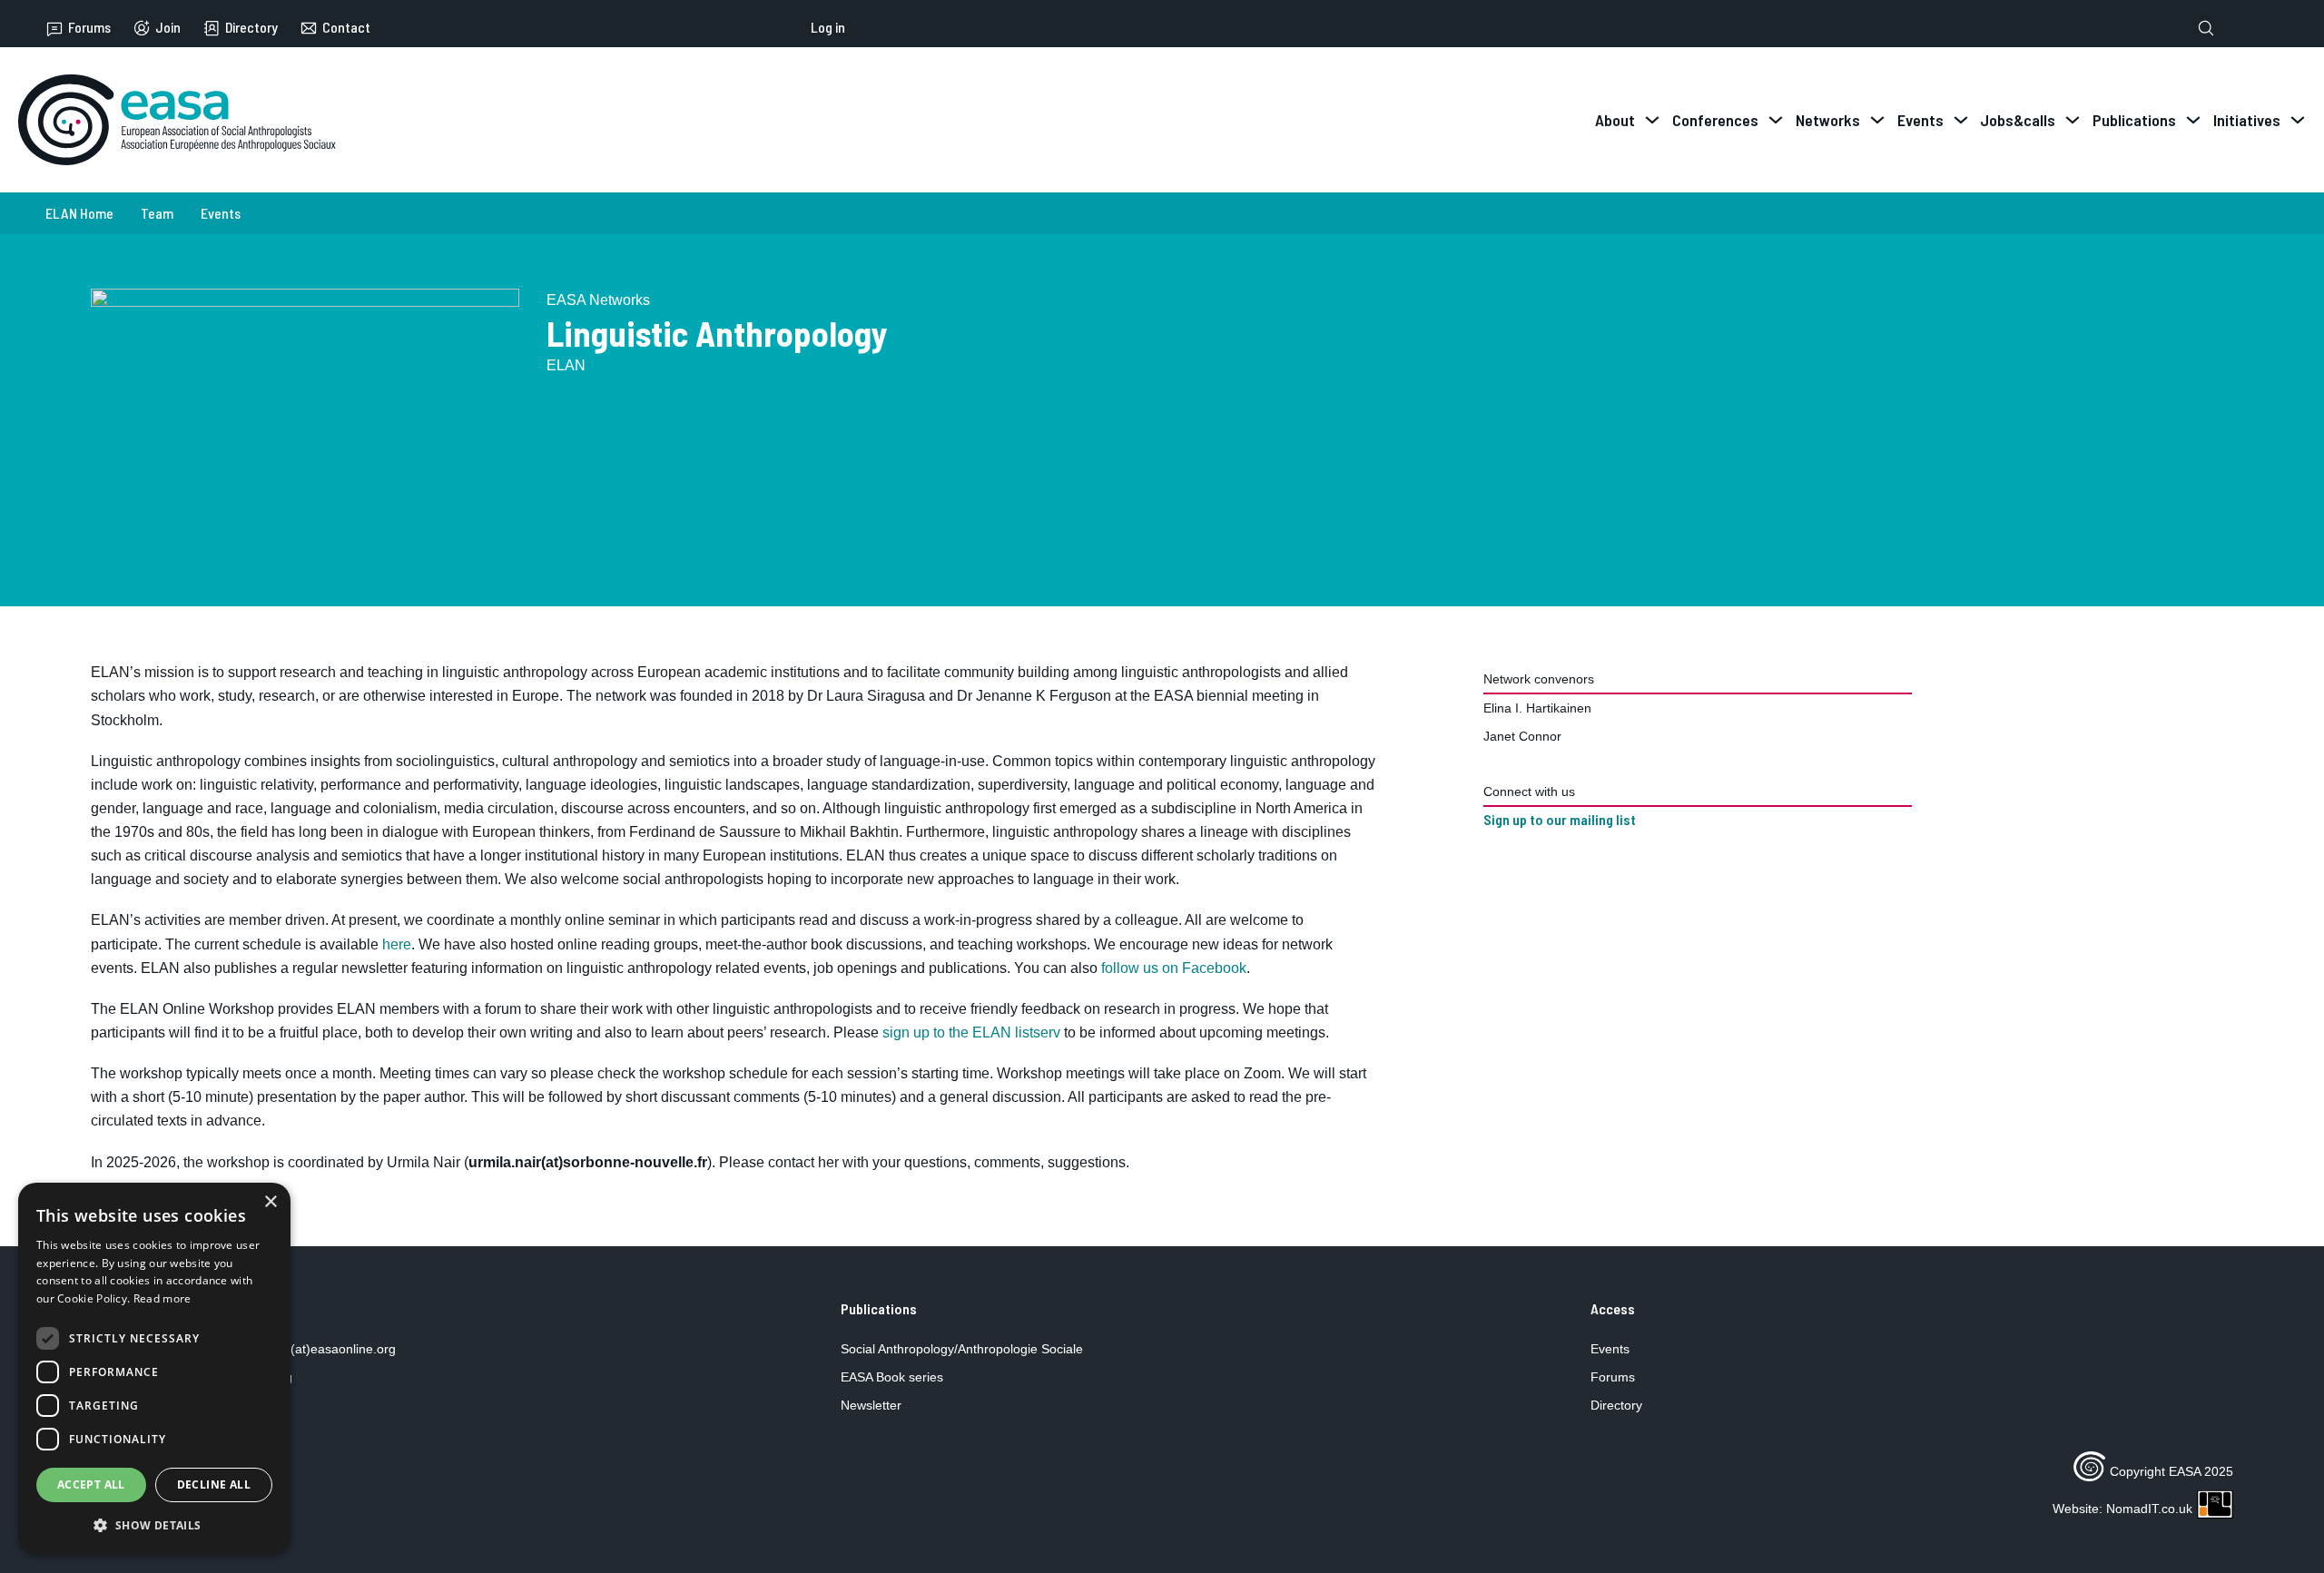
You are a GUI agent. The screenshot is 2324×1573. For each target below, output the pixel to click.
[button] (154, 1525)
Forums (89, 28)
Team (157, 213)
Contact (346, 28)
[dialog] (154, 1369)
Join (168, 28)
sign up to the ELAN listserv (971, 1032)
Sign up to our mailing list (1560, 820)
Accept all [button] (91, 1485)
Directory (251, 28)
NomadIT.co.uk (2149, 1509)
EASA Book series (892, 1377)
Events (221, 213)
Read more (162, 1298)
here (397, 944)
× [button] (270, 1202)
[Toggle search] (2206, 28)
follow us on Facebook (1174, 968)
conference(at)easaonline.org (311, 1349)
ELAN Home (79, 213)
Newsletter (871, 1405)
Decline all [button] (214, 1485)
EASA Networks (598, 300)
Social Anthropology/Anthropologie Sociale (962, 1349)
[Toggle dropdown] (1652, 120)
